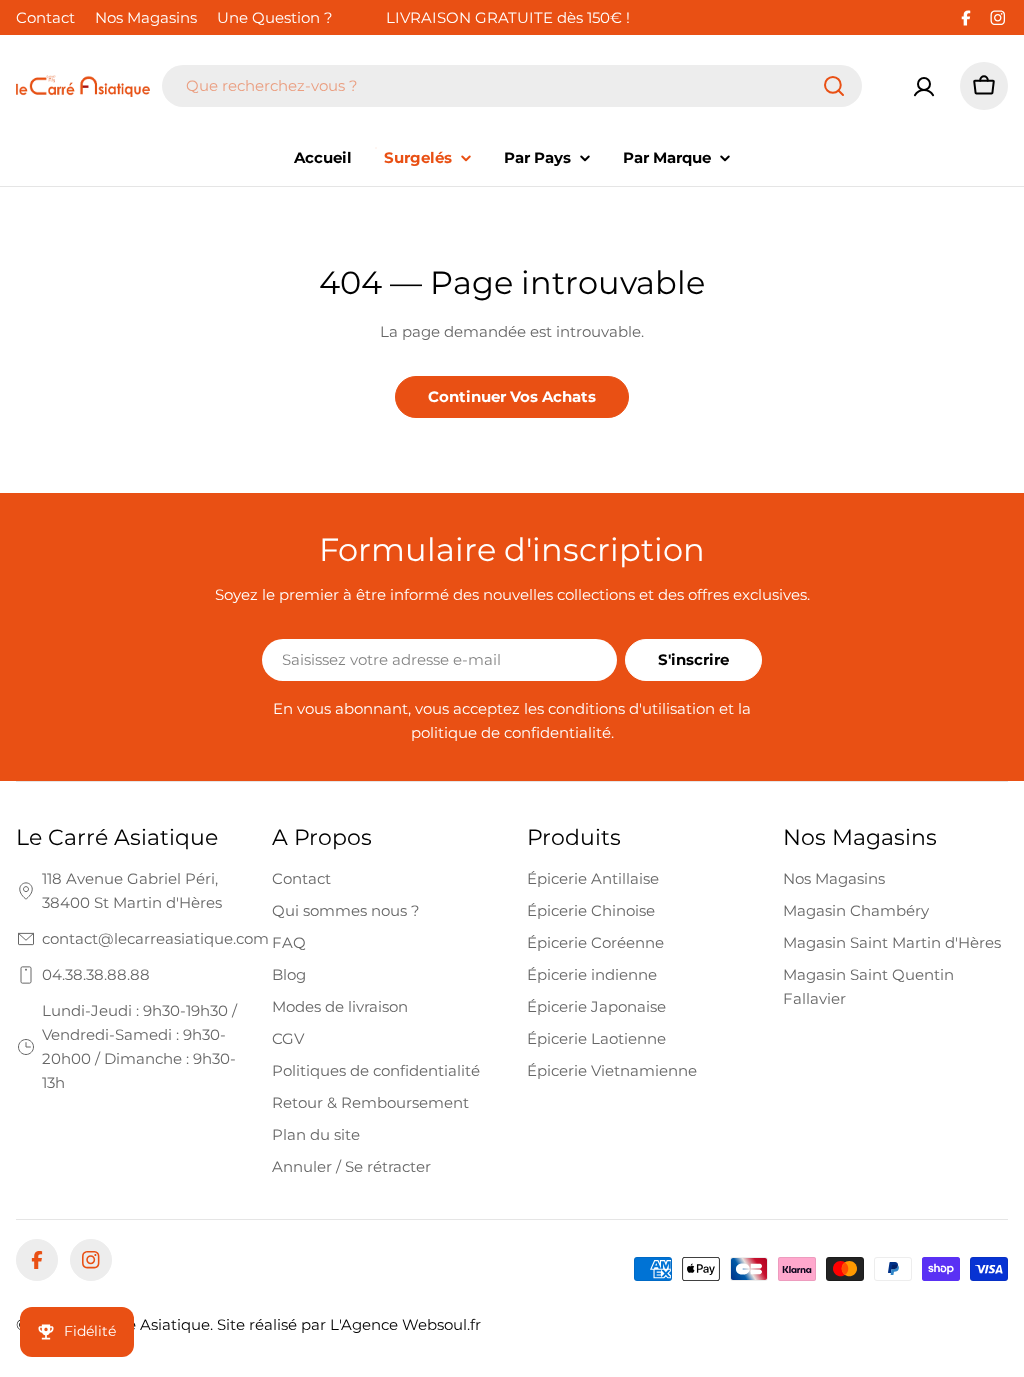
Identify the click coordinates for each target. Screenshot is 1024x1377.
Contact (45, 17)
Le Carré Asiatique (141, 1324)
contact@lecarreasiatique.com (155, 938)
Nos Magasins (146, 17)
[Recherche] (834, 86)
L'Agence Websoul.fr (405, 1324)
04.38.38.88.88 (96, 974)
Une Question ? (275, 17)
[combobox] (512, 86)
